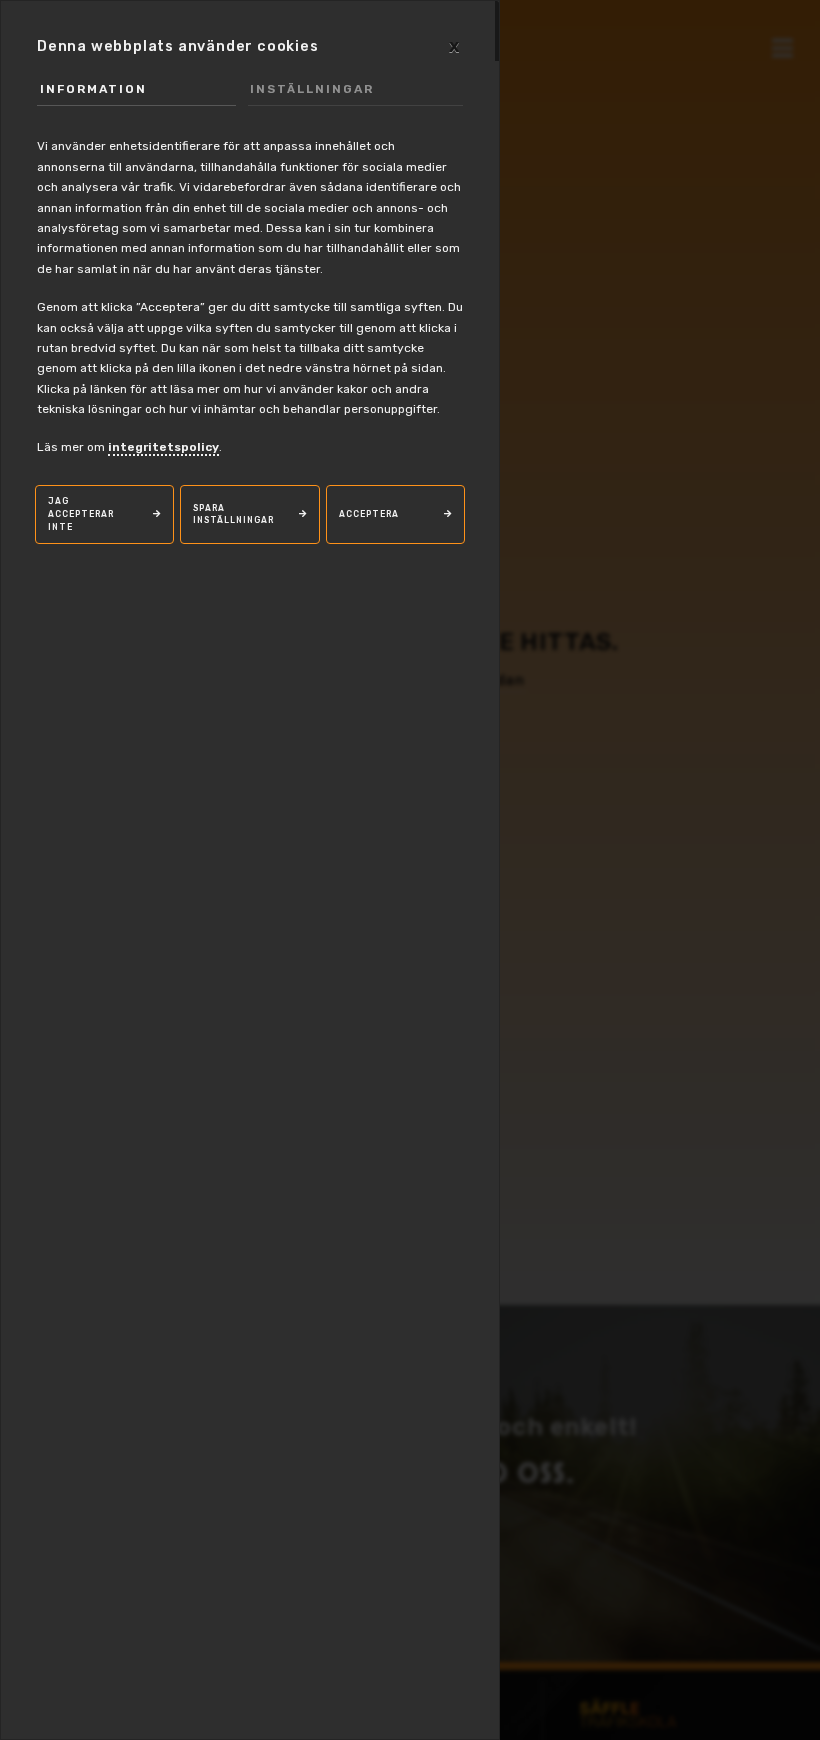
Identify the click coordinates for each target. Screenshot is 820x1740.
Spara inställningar (233, 514)
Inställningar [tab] (312, 89)
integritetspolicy (163, 447)
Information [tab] (93, 89)
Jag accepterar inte (81, 513)
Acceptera (369, 514)
